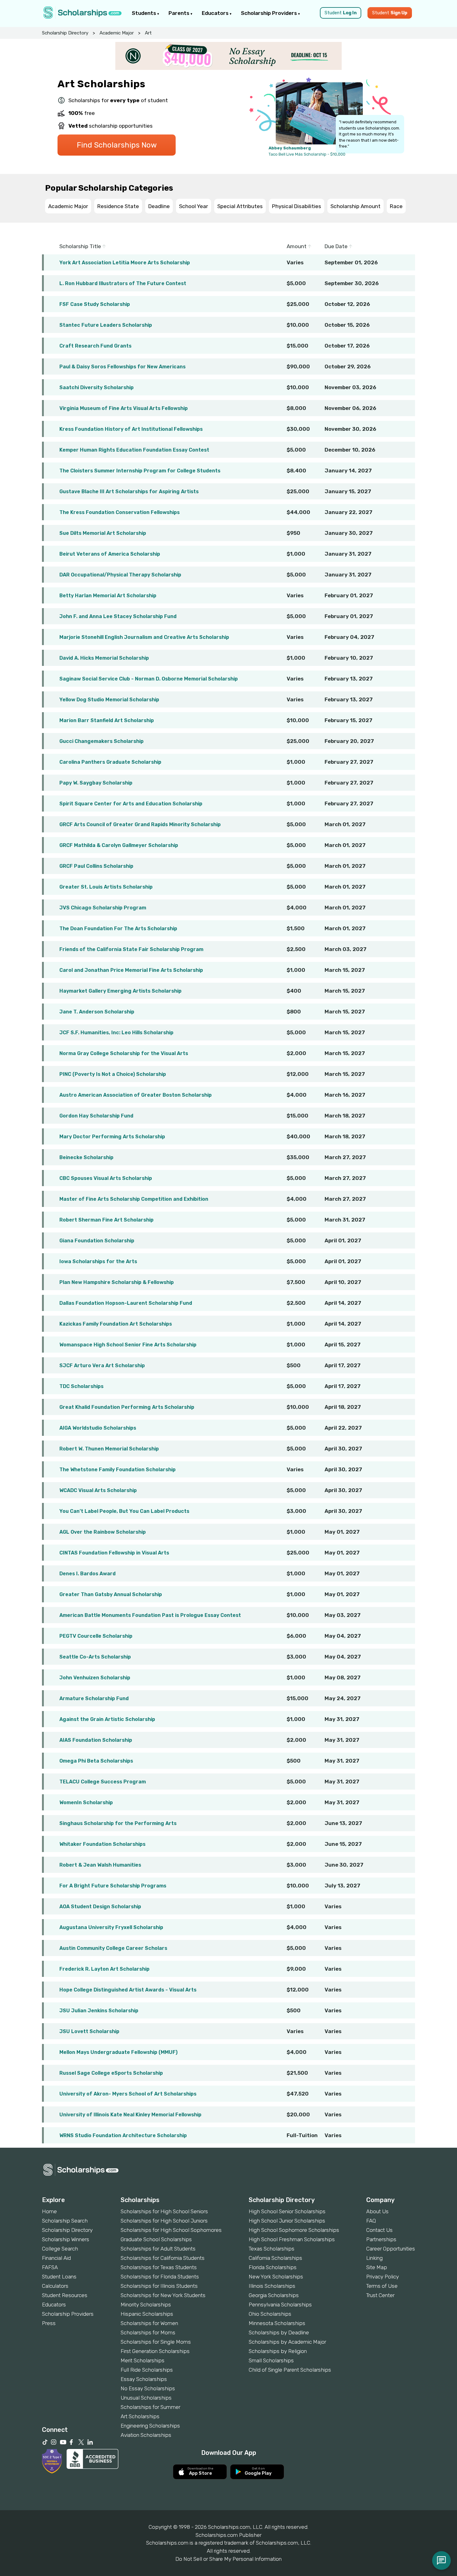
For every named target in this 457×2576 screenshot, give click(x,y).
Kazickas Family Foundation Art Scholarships (116, 1324)
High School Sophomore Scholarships (294, 2230)
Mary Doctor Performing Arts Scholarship (112, 1137)
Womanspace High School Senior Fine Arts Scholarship (128, 1345)
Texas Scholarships (272, 2249)
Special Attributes (240, 206)
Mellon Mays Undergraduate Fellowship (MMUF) (118, 2052)
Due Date (337, 246)
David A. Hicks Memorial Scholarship (104, 658)
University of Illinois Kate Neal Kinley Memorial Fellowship (130, 2115)
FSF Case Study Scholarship (95, 304)
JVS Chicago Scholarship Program (103, 908)
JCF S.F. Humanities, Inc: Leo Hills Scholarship (116, 1033)
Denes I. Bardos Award (88, 1574)
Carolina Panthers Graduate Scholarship (110, 762)
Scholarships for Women (149, 2323)
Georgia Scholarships (274, 2295)
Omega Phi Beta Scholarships (96, 1761)
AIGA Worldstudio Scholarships (98, 1428)
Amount (297, 246)
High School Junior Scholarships (287, 2221)
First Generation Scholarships (155, 2351)
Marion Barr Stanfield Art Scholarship (107, 720)
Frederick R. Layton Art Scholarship (104, 1969)
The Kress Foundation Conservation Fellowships (120, 512)
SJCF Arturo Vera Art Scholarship (102, 1365)
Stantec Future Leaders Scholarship (106, 325)
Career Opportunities (391, 2249)
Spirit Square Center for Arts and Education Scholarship (131, 804)
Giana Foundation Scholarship (97, 1241)
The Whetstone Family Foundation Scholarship (118, 1470)
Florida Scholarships (273, 2267)
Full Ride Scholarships (147, 2370)
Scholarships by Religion (278, 2351)
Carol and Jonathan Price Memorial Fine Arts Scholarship (131, 970)
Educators (216, 13)
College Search (60, 2249)
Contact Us (379, 2230)
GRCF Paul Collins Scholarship (96, 866)
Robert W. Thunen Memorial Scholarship (109, 1449)
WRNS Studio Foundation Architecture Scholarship (123, 2135)
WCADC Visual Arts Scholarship (98, 1490)
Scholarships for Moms (148, 2333)
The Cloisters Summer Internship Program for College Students (140, 471)
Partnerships (381, 2239)
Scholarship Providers (270, 13)
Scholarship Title (81, 246)
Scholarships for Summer (150, 2407)
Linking (374, 2258)
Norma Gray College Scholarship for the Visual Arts (124, 1053)
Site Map (377, 2267)
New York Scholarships (276, 2277)
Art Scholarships (140, 2416)
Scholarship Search (65, 2221)
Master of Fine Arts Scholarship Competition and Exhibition (134, 1199)
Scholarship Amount (355, 206)
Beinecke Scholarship (86, 1157)
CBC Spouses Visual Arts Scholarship (106, 1178)
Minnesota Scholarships (277, 2323)
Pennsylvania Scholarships (280, 2305)
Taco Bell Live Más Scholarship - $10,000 (307, 154)
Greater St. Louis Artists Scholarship (106, 887)
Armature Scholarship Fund (94, 1698)
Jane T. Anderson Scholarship (97, 1012)
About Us (377, 2211)
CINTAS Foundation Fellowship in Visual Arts (114, 1553)
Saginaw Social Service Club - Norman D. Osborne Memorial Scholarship (149, 679)
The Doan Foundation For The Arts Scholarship (118, 928)
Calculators (55, 2286)
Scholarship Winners (66, 2239)
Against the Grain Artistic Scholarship (107, 1719)
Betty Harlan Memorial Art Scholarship (108, 596)
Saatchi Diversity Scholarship (97, 387)
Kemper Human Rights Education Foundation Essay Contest (134, 450)
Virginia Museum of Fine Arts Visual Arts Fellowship (124, 408)
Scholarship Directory (65, 33)
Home (49, 2211)
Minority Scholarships (146, 2305)
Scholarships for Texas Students (159, 2267)
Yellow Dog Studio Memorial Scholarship (109, 700)
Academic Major (117, 33)
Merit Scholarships (143, 2360)
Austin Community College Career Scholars (113, 1948)
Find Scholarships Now (117, 145)
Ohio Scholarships (270, 2314)
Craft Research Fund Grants (95, 346)
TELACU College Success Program (103, 1782)
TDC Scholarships (81, 1386)
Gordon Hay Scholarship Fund (96, 1116)
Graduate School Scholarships (156, 2239)
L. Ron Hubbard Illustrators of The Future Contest (123, 283)
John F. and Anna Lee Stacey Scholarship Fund (118, 616)
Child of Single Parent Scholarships (290, 2370)
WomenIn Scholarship (86, 1802)
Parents (180, 13)
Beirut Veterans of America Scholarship (110, 554)
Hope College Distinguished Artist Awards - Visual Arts (128, 1990)
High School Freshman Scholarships (292, 2239)
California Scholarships (275, 2258)
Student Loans (59, 2277)
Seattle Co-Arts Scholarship (95, 1657)
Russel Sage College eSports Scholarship (111, 2073)
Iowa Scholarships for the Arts (98, 1261)
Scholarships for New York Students (163, 2295)
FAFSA (50, 2267)
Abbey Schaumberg (290, 148)
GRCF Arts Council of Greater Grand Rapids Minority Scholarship (140, 824)
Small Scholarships (271, 2360)
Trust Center (380, 2295)
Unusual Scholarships (146, 2398)
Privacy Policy (383, 2277)
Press (49, 2323)
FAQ (371, 2221)
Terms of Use (382, 2286)
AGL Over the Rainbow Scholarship (103, 1532)
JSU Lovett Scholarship (89, 2031)
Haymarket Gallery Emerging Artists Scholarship (120, 991)
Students (145, 13)
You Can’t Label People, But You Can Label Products (124, 1511)
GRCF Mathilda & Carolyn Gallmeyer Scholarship (119, 845)
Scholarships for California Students (163, 2258)
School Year (194, 206)
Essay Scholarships (144, 2379)
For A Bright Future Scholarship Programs (113, 1886)
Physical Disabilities (297, 206)
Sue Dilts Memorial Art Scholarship (103, 533)
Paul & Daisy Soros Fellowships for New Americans (122, 367)
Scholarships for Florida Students (160, 2277)
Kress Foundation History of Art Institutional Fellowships (131, 429)
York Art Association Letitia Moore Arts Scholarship (125, 263)
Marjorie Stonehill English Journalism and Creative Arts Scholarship (144, 637)
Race (396, 206)
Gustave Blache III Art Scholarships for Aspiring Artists (129, 492)
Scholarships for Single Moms (156, 2342)
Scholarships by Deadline (279, 2333)
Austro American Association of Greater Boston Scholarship (136, 1095)
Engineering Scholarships (150, 2426)
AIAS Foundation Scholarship (96, 1740)
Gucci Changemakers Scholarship (102, 741)
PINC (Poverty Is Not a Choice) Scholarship (113, 1074)
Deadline (159, 206)
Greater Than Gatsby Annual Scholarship (111, 1594)
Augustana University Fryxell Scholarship (111, 1927)
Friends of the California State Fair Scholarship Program (131, 949)
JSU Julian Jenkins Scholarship (99, 2011)
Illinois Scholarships (272, 2286)
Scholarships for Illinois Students (159, 2286)
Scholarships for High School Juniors (164, 2221)
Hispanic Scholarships (147, 2314)
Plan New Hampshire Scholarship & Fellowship (117, 1282)
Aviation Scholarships (146, 2435)
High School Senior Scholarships (287, 2211)
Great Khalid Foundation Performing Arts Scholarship (127, 1407)
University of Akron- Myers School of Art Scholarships (128, 2094)
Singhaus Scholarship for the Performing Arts (118, 1823)
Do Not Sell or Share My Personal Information (228, 2559)
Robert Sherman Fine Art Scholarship (106, 1220)
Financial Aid (56, 2258)
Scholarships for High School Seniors (164, 2211)
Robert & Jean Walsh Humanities (100, 1865)
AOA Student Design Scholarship (100, 1907)
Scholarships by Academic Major (287, 2342)
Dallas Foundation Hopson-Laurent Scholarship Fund (126, 1303)
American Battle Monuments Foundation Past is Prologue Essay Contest (150, 1615)
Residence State (118, 206)
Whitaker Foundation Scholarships (102, 1844)
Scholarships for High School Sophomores (171, 2230)
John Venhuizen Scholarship (95, 1678)
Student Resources (65, 2295)
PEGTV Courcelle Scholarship (96, 1636)
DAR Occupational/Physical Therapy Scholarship (120, 575)
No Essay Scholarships (148, 2388)
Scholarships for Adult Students (158, 2249)
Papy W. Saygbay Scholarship (96, 783)
